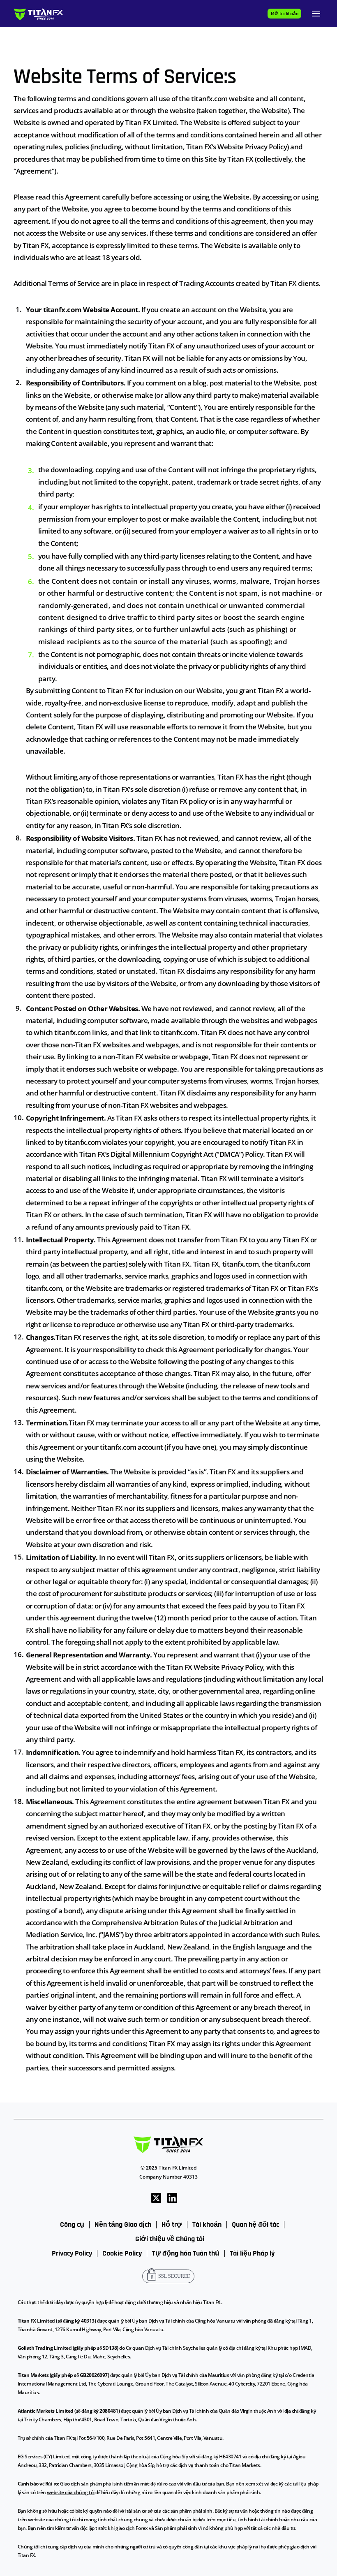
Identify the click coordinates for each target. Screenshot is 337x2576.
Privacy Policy (72, 2253)
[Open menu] (316, 14)
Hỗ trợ (172, 2225)
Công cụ (72, 2225)
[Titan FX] (38, 14)
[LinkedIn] (172, 2197)
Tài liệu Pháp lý (252, 2253)
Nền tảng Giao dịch (123, 2225)
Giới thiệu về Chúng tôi (170, 2239)
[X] (156, 2197)
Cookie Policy (122, 2253)
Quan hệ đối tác (255, 2225)
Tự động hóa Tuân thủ (186, 2253)
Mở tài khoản (285, 14)
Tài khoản (207, 2225)
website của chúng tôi (71, 2492)
